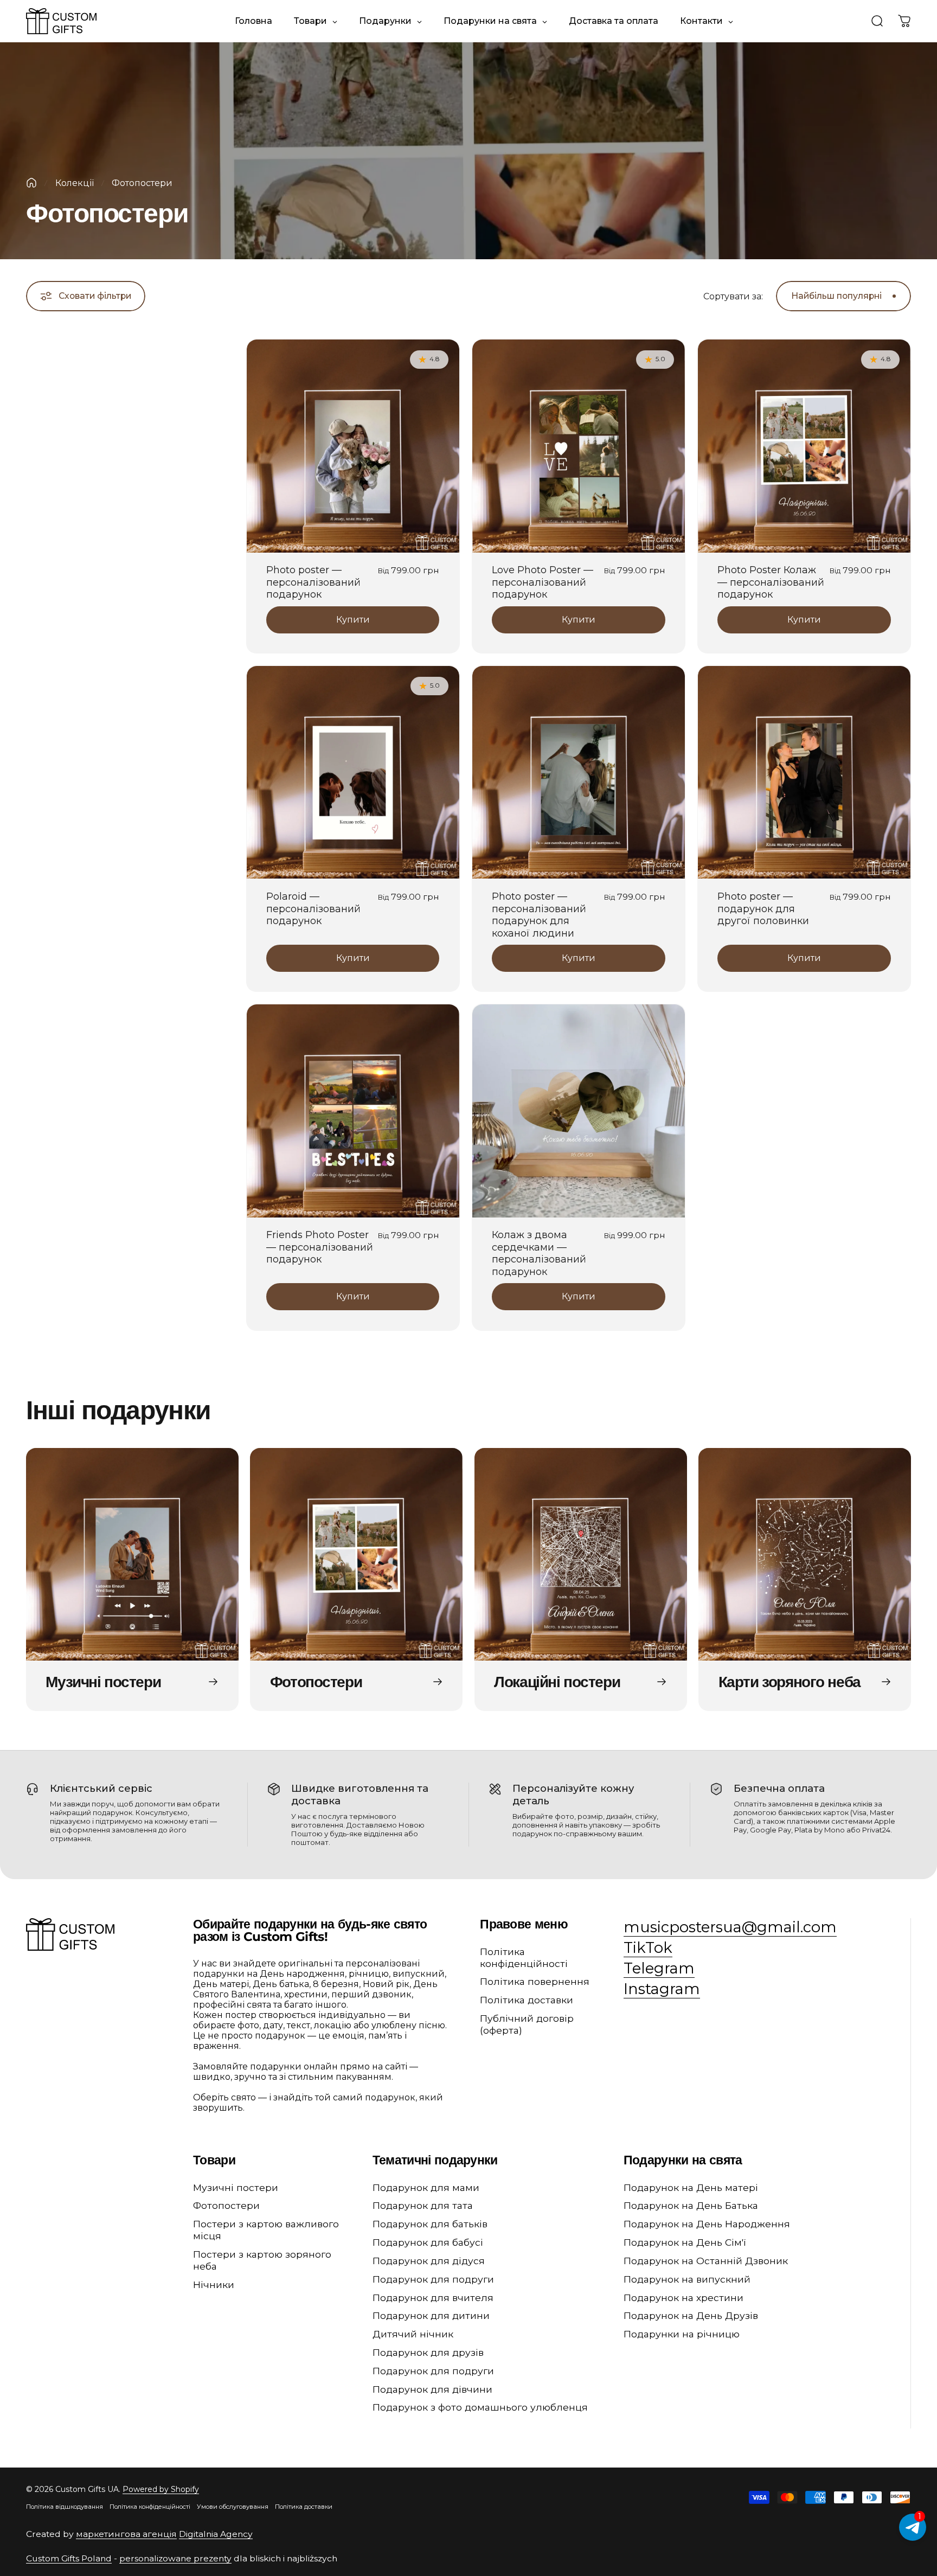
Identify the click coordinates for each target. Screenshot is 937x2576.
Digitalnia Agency (216, 2534)
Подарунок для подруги (433, 2279)
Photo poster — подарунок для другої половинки (763, 909)
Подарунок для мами (426, 2187)
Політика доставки (527, 2000)
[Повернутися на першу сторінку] (31, 183)
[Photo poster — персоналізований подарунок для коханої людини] (579, 772)
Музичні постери (236, 2187)
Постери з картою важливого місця (266, 2230)
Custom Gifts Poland (69, 2558)
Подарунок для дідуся (429, 2261)
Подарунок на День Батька (691, 2205)
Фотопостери (226, 2205)
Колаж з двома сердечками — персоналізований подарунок (539, 1253)
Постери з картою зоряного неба (262, 2260)
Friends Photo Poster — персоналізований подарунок (320, 1247)
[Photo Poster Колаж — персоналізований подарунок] (804, 446)
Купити (353, 620)
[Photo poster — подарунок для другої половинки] (804, 772)
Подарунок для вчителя (433, 2298)
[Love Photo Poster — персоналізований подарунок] (579, 446)
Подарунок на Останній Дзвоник (706, 2261)
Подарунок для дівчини (432, 2389)
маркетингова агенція (126, 2534)
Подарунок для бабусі (428, 2242)
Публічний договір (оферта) (527, 2024)
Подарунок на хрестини (684, 2298)
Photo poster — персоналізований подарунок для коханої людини (539, 915)
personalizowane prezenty (175, 2558)
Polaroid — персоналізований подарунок (313, 909)
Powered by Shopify (161, 2489)
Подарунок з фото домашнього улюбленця (480, 2407)
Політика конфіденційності (524, 1957)
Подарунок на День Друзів (691, 2315)
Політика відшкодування (65, 2507)
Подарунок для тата (423, 2205)
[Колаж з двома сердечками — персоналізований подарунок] (579, 1111)
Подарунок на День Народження (707, 2224)
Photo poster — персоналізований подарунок (313, 582)
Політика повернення (535, 1981)
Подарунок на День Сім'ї (685, 2242)
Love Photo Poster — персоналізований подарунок (543, 582)
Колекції (75, 183)
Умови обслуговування (233, 2507)
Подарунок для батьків (430, 2224)
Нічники (214, 2285)
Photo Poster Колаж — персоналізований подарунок (771, 582)
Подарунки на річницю (682, 2334)
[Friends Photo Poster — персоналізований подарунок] (353, 1111)
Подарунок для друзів (428, 2352)
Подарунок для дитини (431, 2315)
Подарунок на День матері (691, 2187)
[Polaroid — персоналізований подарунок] (353, 772)
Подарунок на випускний (687, 2279)
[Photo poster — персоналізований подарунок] (353, 446)
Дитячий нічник (413, 2334)
